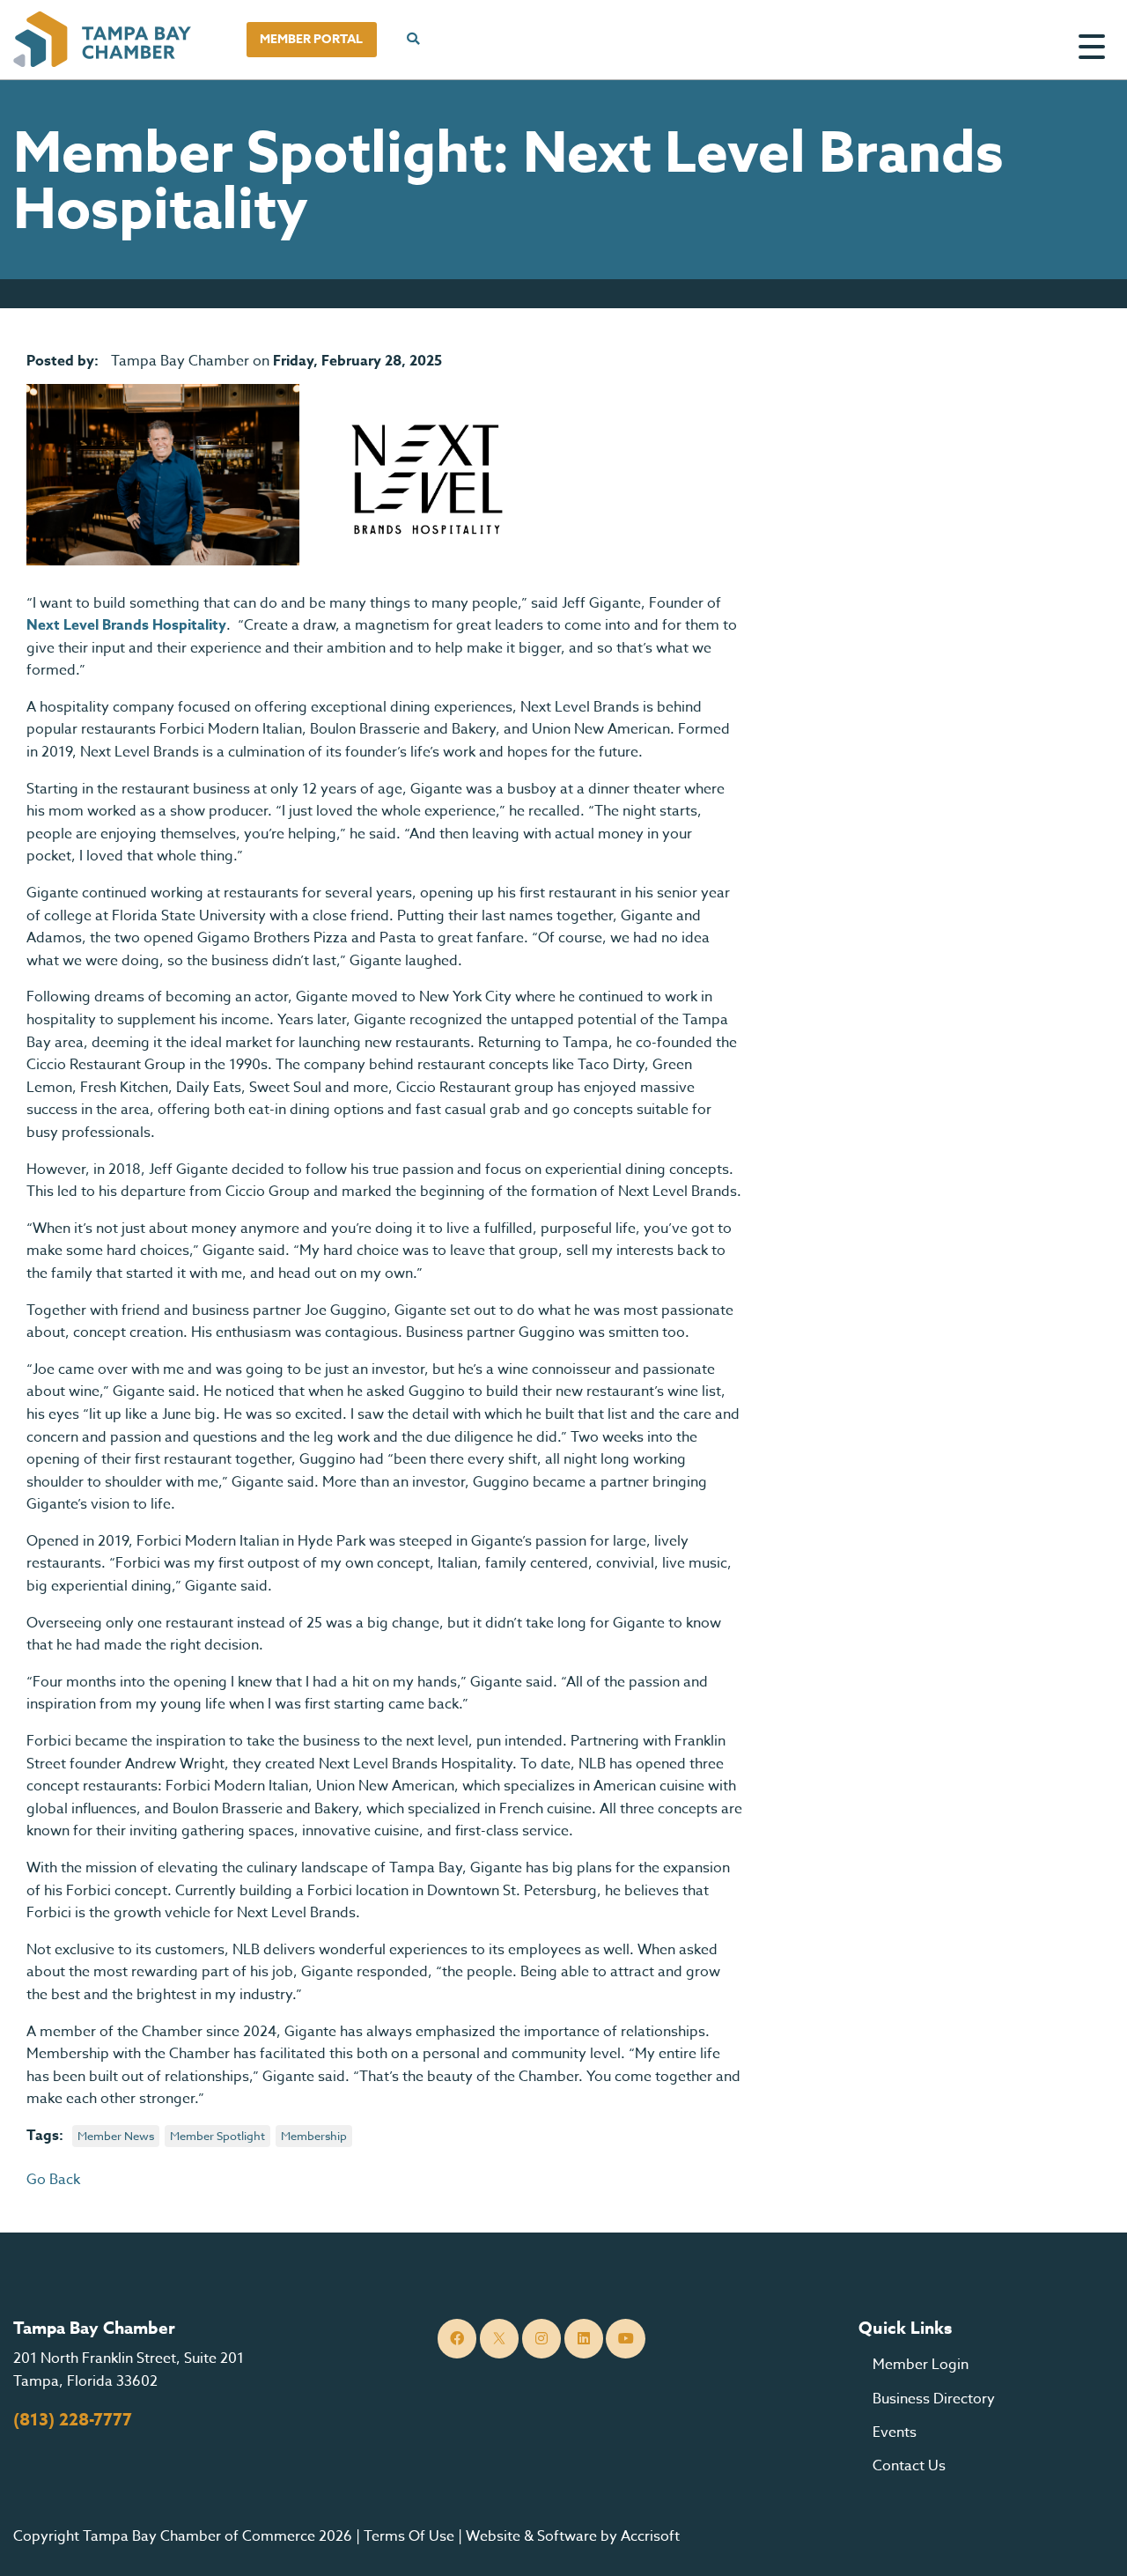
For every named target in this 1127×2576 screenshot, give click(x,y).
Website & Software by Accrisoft (573, 2536)
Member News (116, 2136)
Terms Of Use (409, 2536)
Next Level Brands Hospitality (126, 625)
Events (895, 2432)
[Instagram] (542, 2339)
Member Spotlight (217, 2136)
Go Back (53, 2180)
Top (1087, 2541)
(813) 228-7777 (73, 2420)
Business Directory (934, 2399)
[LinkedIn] (584, 2339)
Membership (314, 2136)
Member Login (921, 2365)
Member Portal (311, 39)
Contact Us (909, 2466)
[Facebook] (457, 2339)
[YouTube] (626, 2339)
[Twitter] (500, 2339)
